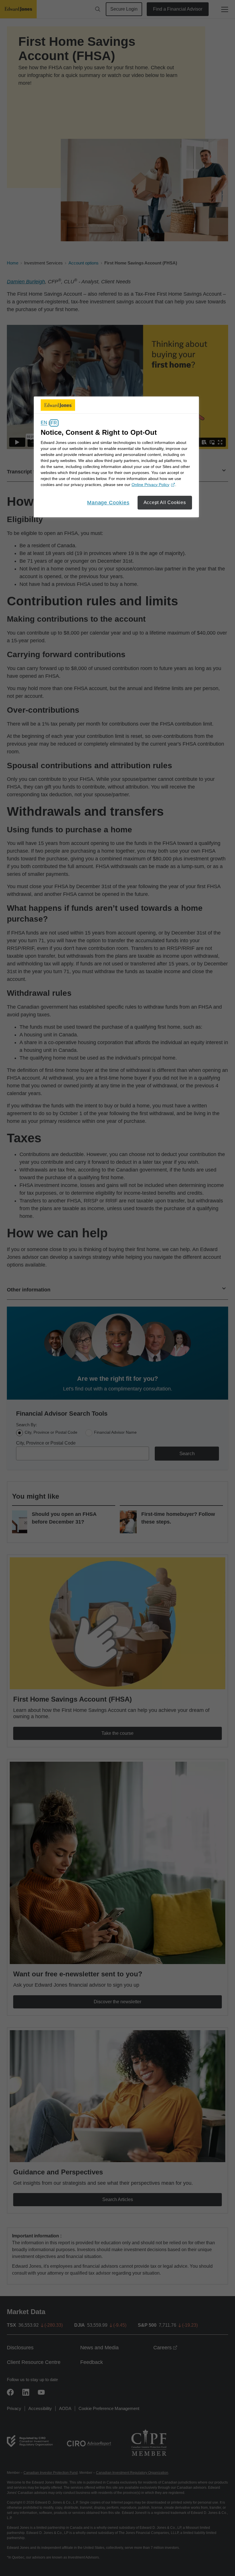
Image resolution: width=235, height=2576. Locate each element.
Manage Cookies (108, 503)
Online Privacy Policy (152, 485)
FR (54, 423)
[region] (116, 457)
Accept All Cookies (165, 502)
